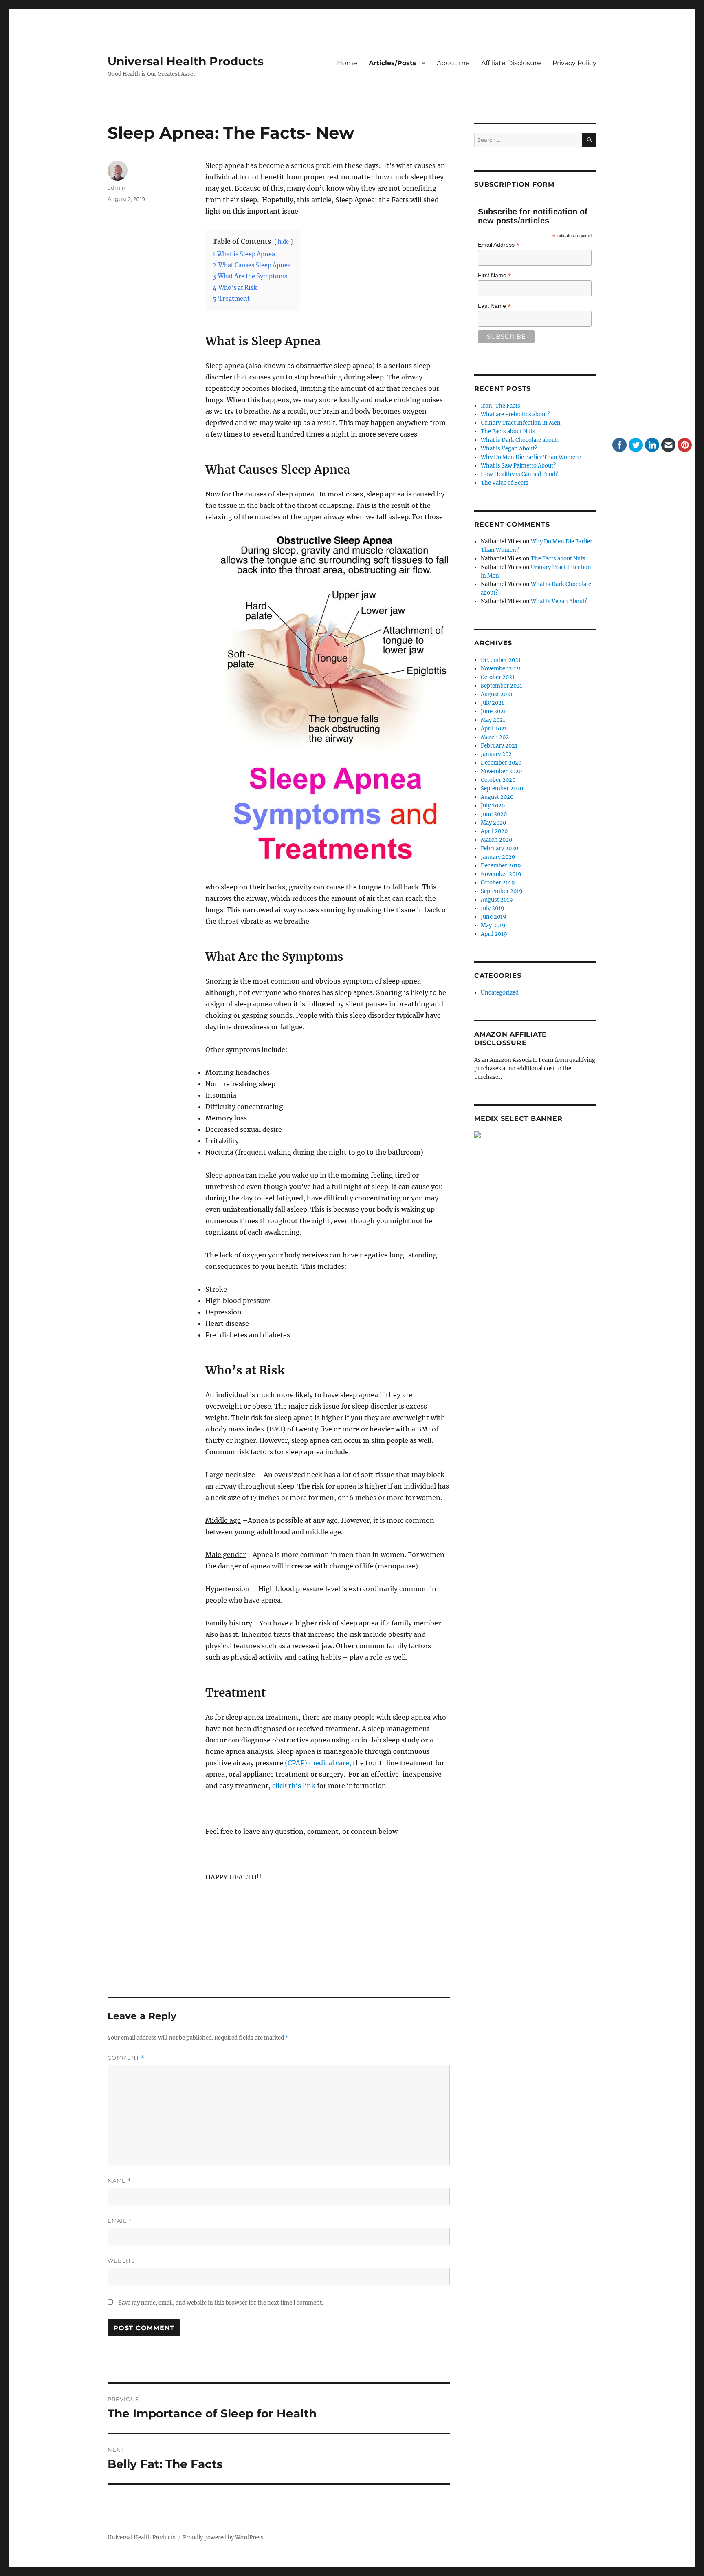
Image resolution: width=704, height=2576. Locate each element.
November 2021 (501, 669)
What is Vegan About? (509, 449)
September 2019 (502, 891)
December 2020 (501, 763)
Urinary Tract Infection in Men (521, 423)
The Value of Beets (505, 483)
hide (283, 242)
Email (120, 2221)
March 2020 (496, 840)
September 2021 (502, 686)
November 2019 (501, 874)
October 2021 (498, 677)
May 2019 (493, 925)
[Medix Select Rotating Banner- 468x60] (535, 1135)
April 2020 (494, 831)
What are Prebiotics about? (515, 414)
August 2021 (497, 694)
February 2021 (499, 746)
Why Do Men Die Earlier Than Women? (531, 457)
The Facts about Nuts (508, 431)
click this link (293, 1786)
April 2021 (494, 729)
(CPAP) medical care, (318, 1763)
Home (347, 63)
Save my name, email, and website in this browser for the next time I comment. (221, 2303)
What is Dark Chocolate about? (520, 440)
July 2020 (493, 806)
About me (453, 63)
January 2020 (498, 857)
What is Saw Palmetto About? (518, 466)
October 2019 (498, 883)
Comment (126, 2058)
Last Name (494, 306)
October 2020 (498, 780)
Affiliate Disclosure (511, 63)
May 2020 (493, 823)
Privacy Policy (574, 63)
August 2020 (497, 797)
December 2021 (501, 660)
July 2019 (493, 908)
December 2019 (501, 866)
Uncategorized (500, 993)
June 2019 (494, 917)
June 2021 (493, 711)
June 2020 (494, 814)
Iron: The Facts (500, 406)
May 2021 (493, 720)
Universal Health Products (186, 61)
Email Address (499, 245)
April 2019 (494, 934)
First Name (495, 275)
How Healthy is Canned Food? (519, 474)
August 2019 (497, 900)
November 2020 (501, 771)
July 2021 (492, 703)
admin (117, 187)
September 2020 (502, 788)
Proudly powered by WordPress (223, 2537)
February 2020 (499, 848)
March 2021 (496, 737)
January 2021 (497, 754)
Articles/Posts (393, 63)
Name (119, 2181)
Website (121, 2261)
